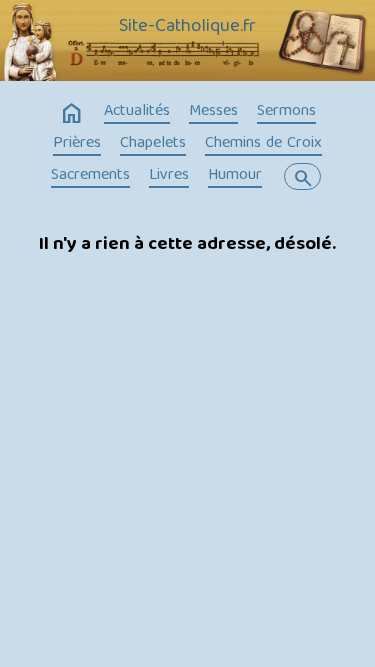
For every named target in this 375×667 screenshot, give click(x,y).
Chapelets (153, 144)
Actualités (137, 112)
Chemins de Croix (263, 144)
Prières (77, 144)
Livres (169, 176)
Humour (235, 176)
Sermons (286, 112)
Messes (213, 112)
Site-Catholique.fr (187, 27)
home (72, 114)
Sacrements (90, 176)
